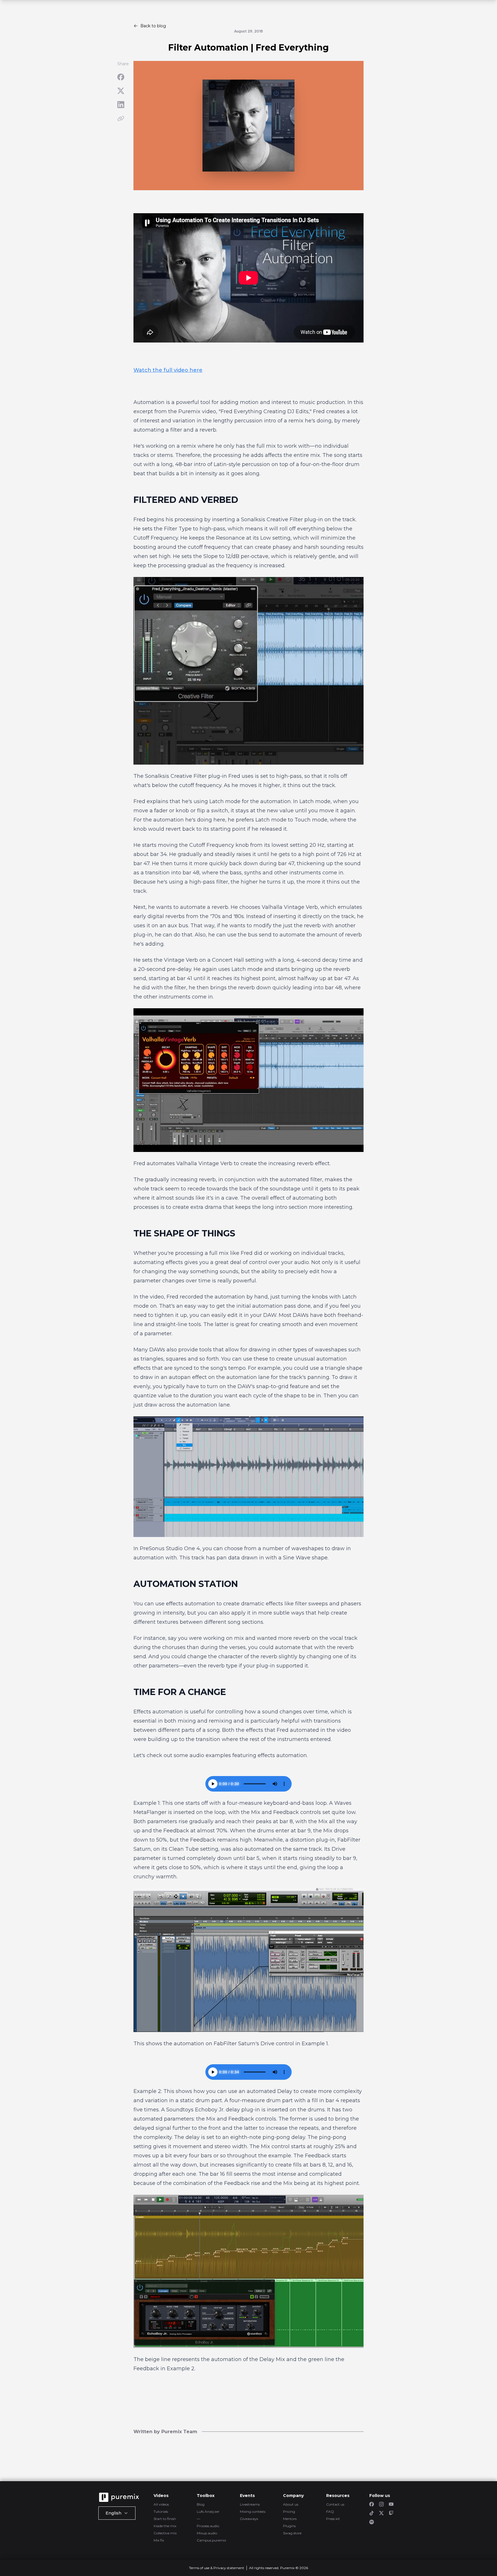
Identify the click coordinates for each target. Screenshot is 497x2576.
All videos (161, 2504)
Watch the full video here (168, 370)
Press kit (333, 2519)
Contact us (335, 2504)
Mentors (290, 2519)
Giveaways (249, 2519)
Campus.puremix (211, 2540)
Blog (201, 2504)
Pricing (289, 2511)
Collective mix (165, 2533)
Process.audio (208, 2526)
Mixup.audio (207, 2533)
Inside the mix (165, 2526)
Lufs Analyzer (208, 2511)
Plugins (289, 2526)
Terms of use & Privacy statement (217, 2568)
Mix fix (159, 2540)
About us (291, 2504)
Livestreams (250, 2504)
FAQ (330, 2511)
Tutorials (161, 2511)
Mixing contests (253, 2511)
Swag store (292, 2533)
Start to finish (165, 2519)
